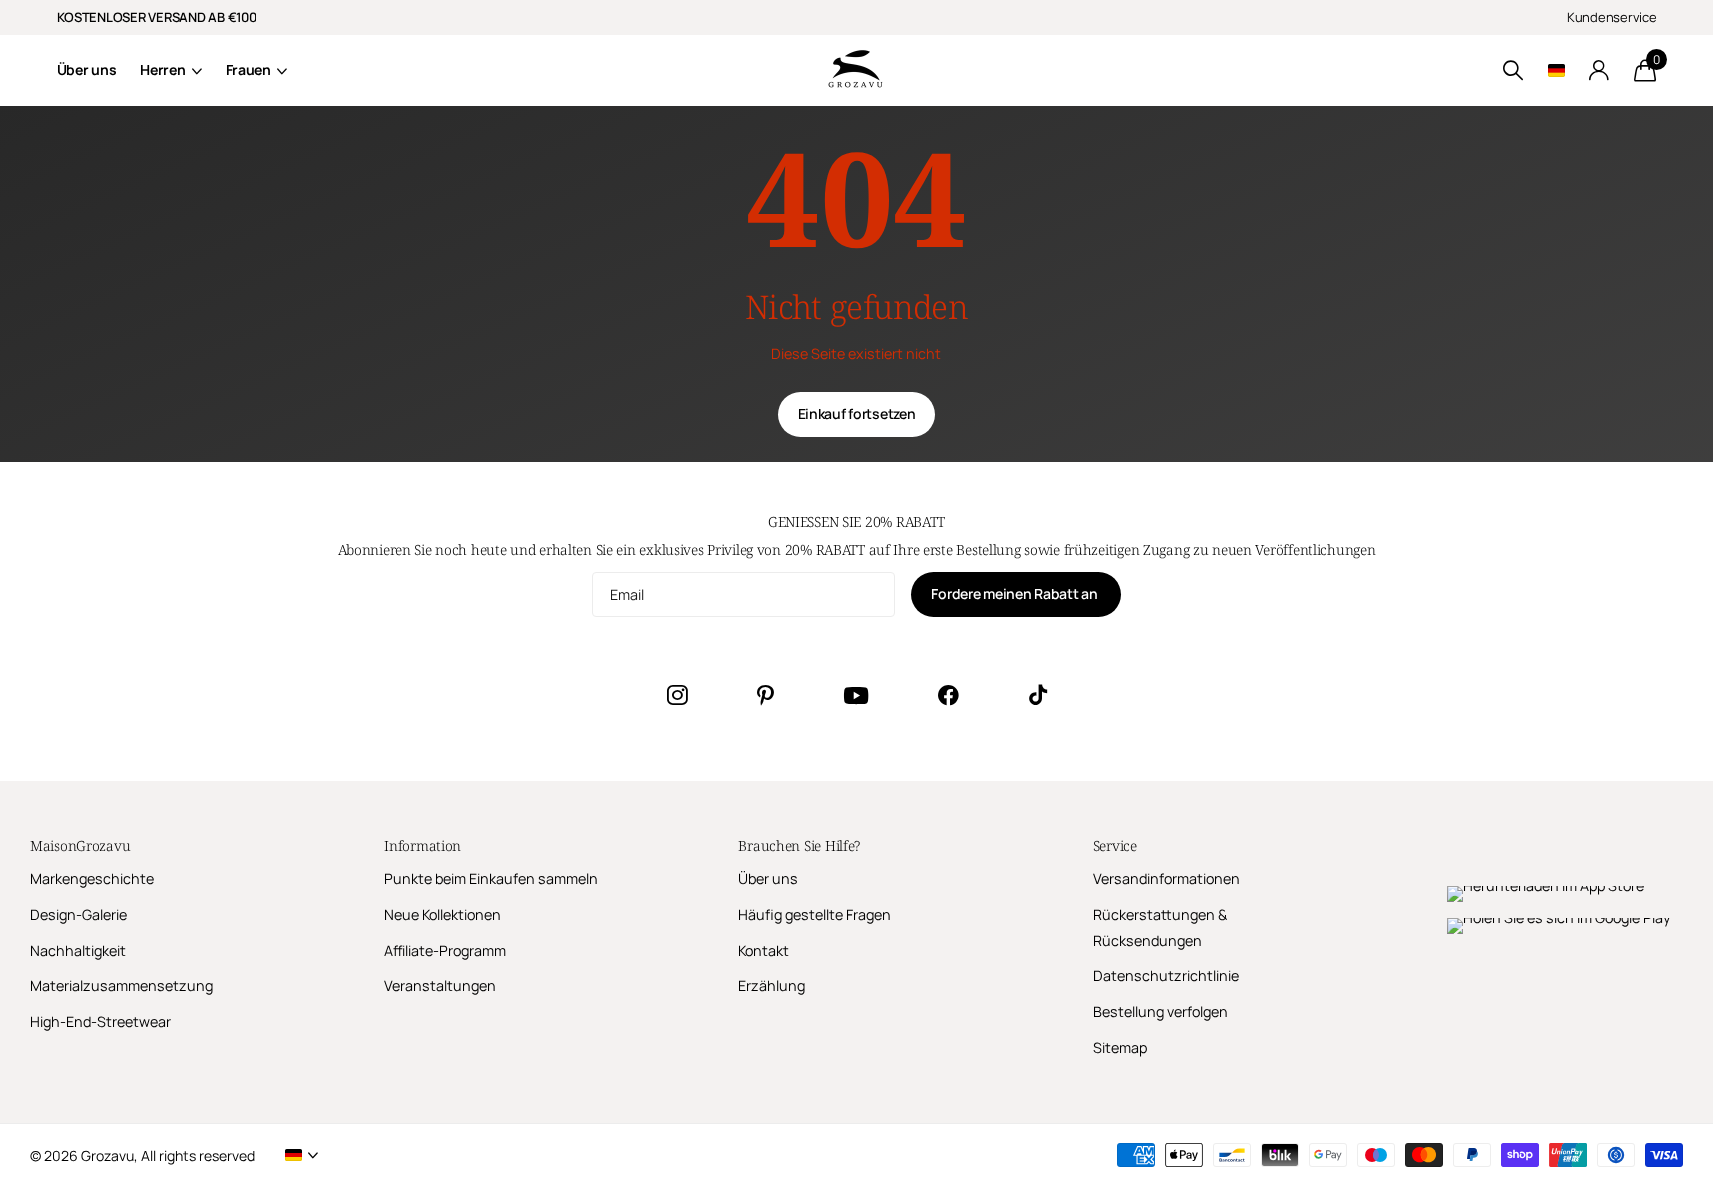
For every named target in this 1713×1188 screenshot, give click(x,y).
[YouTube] (856, 695)
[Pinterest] (765, 695)
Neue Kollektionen (442, 914)
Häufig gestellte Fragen (814, 914)
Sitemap (1120, 1047)
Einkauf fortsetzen (857, 413)
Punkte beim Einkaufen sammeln (491, 878)
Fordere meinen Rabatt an (1015, 593)
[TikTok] (1038, 695)
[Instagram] (677, 695)
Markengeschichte (92, 878)
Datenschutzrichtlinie (1166, 975)
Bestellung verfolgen (1160, 1011)
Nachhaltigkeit (78, 950)
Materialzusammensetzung (121, 985)
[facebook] (948, 695)
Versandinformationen (1166, 878)
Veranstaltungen (440, 985)
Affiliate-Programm (445, 950)
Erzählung (771, 985)
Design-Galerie (78, 914)
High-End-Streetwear (100, 1021)
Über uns (87, 69)
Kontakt (763, 950)
